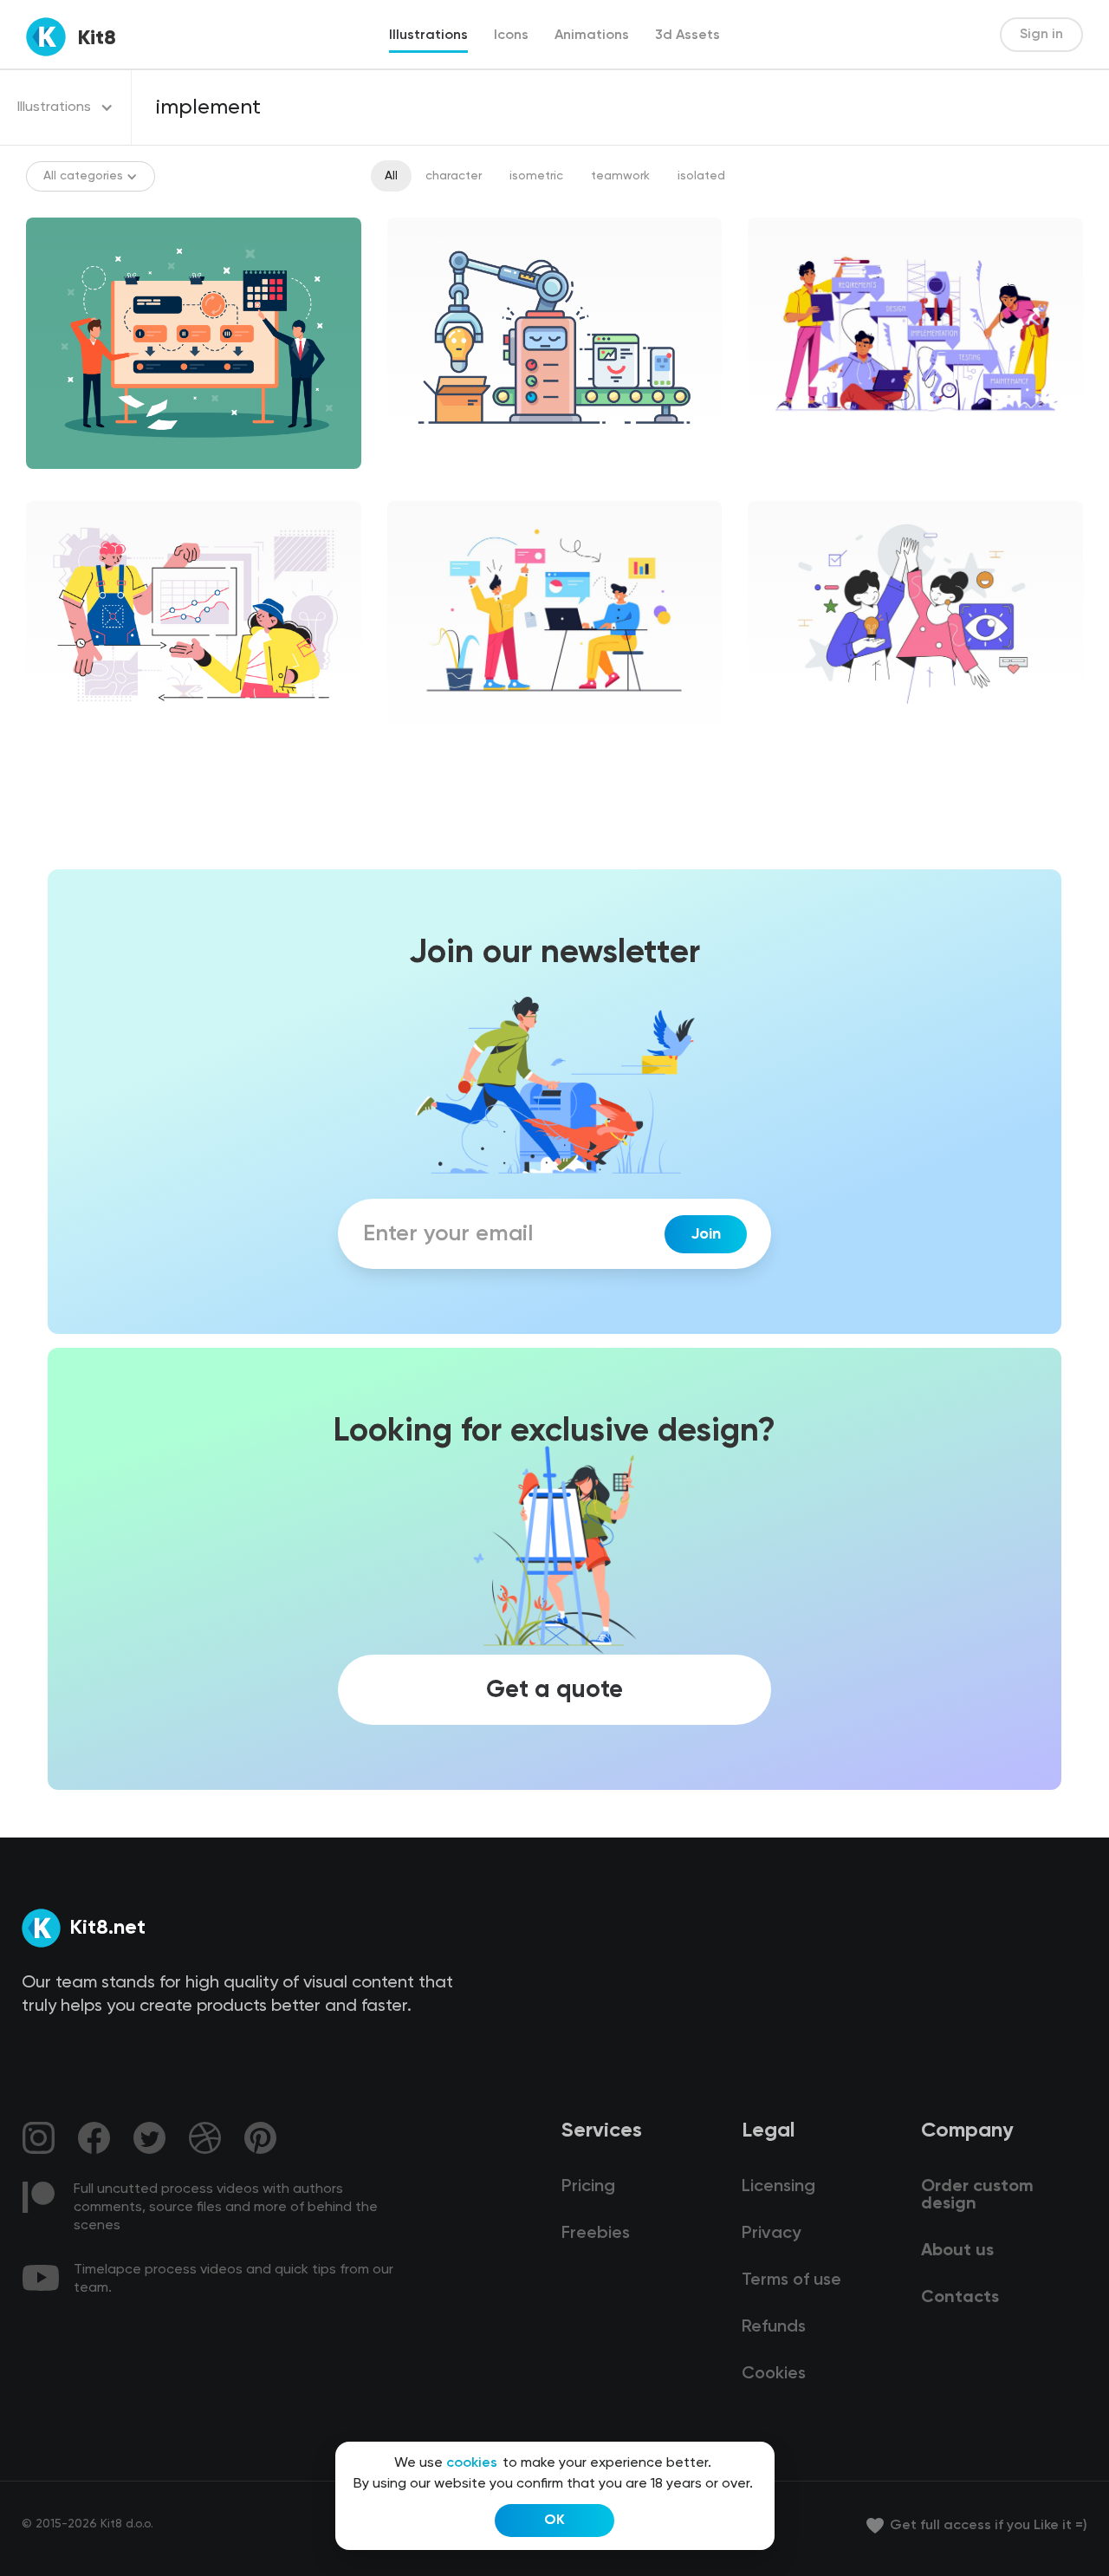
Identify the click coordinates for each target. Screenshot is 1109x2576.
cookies (472, 2463)
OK (554, 2521)
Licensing (778, 2187)
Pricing (588, 2187)
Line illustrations (449, 484)
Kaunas (422, 738)
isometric (536, 176)
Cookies (774, 2374)
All (391, 176)
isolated (701, 176)
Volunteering (799, 738)
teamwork (620, 176)
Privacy (771, 2234)
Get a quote (554, 1689)
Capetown (71, 738)
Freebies (596, 2234)
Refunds (774, 2327)
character (454, 176)
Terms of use (791, 2280)
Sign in (1041, 35)
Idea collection (805, 455)
